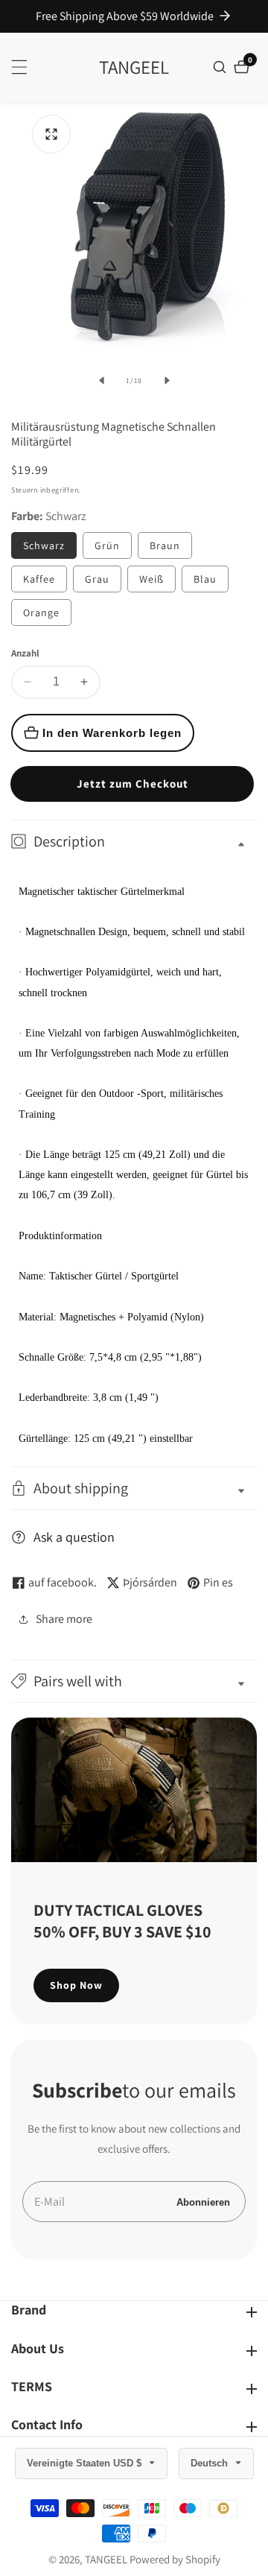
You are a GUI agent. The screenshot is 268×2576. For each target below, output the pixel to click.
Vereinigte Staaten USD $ (86, 2463)
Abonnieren (203, 2202)
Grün (107, 545)
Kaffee (39, 579)
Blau (205, 579)
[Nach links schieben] (101, 381)
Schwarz (44, 545)
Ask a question (74, 1537)
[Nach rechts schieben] (167, 381)
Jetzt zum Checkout (133, 784)
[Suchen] (221, 67)
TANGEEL (106, 2559)
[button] (134, 1681)
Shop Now (76, 1985)
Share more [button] (64, 1619)
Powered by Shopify (175, 2559)
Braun (165, 545)
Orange (41, 613)
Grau (97, 579)
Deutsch (211, 2463)
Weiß (151, 579)
